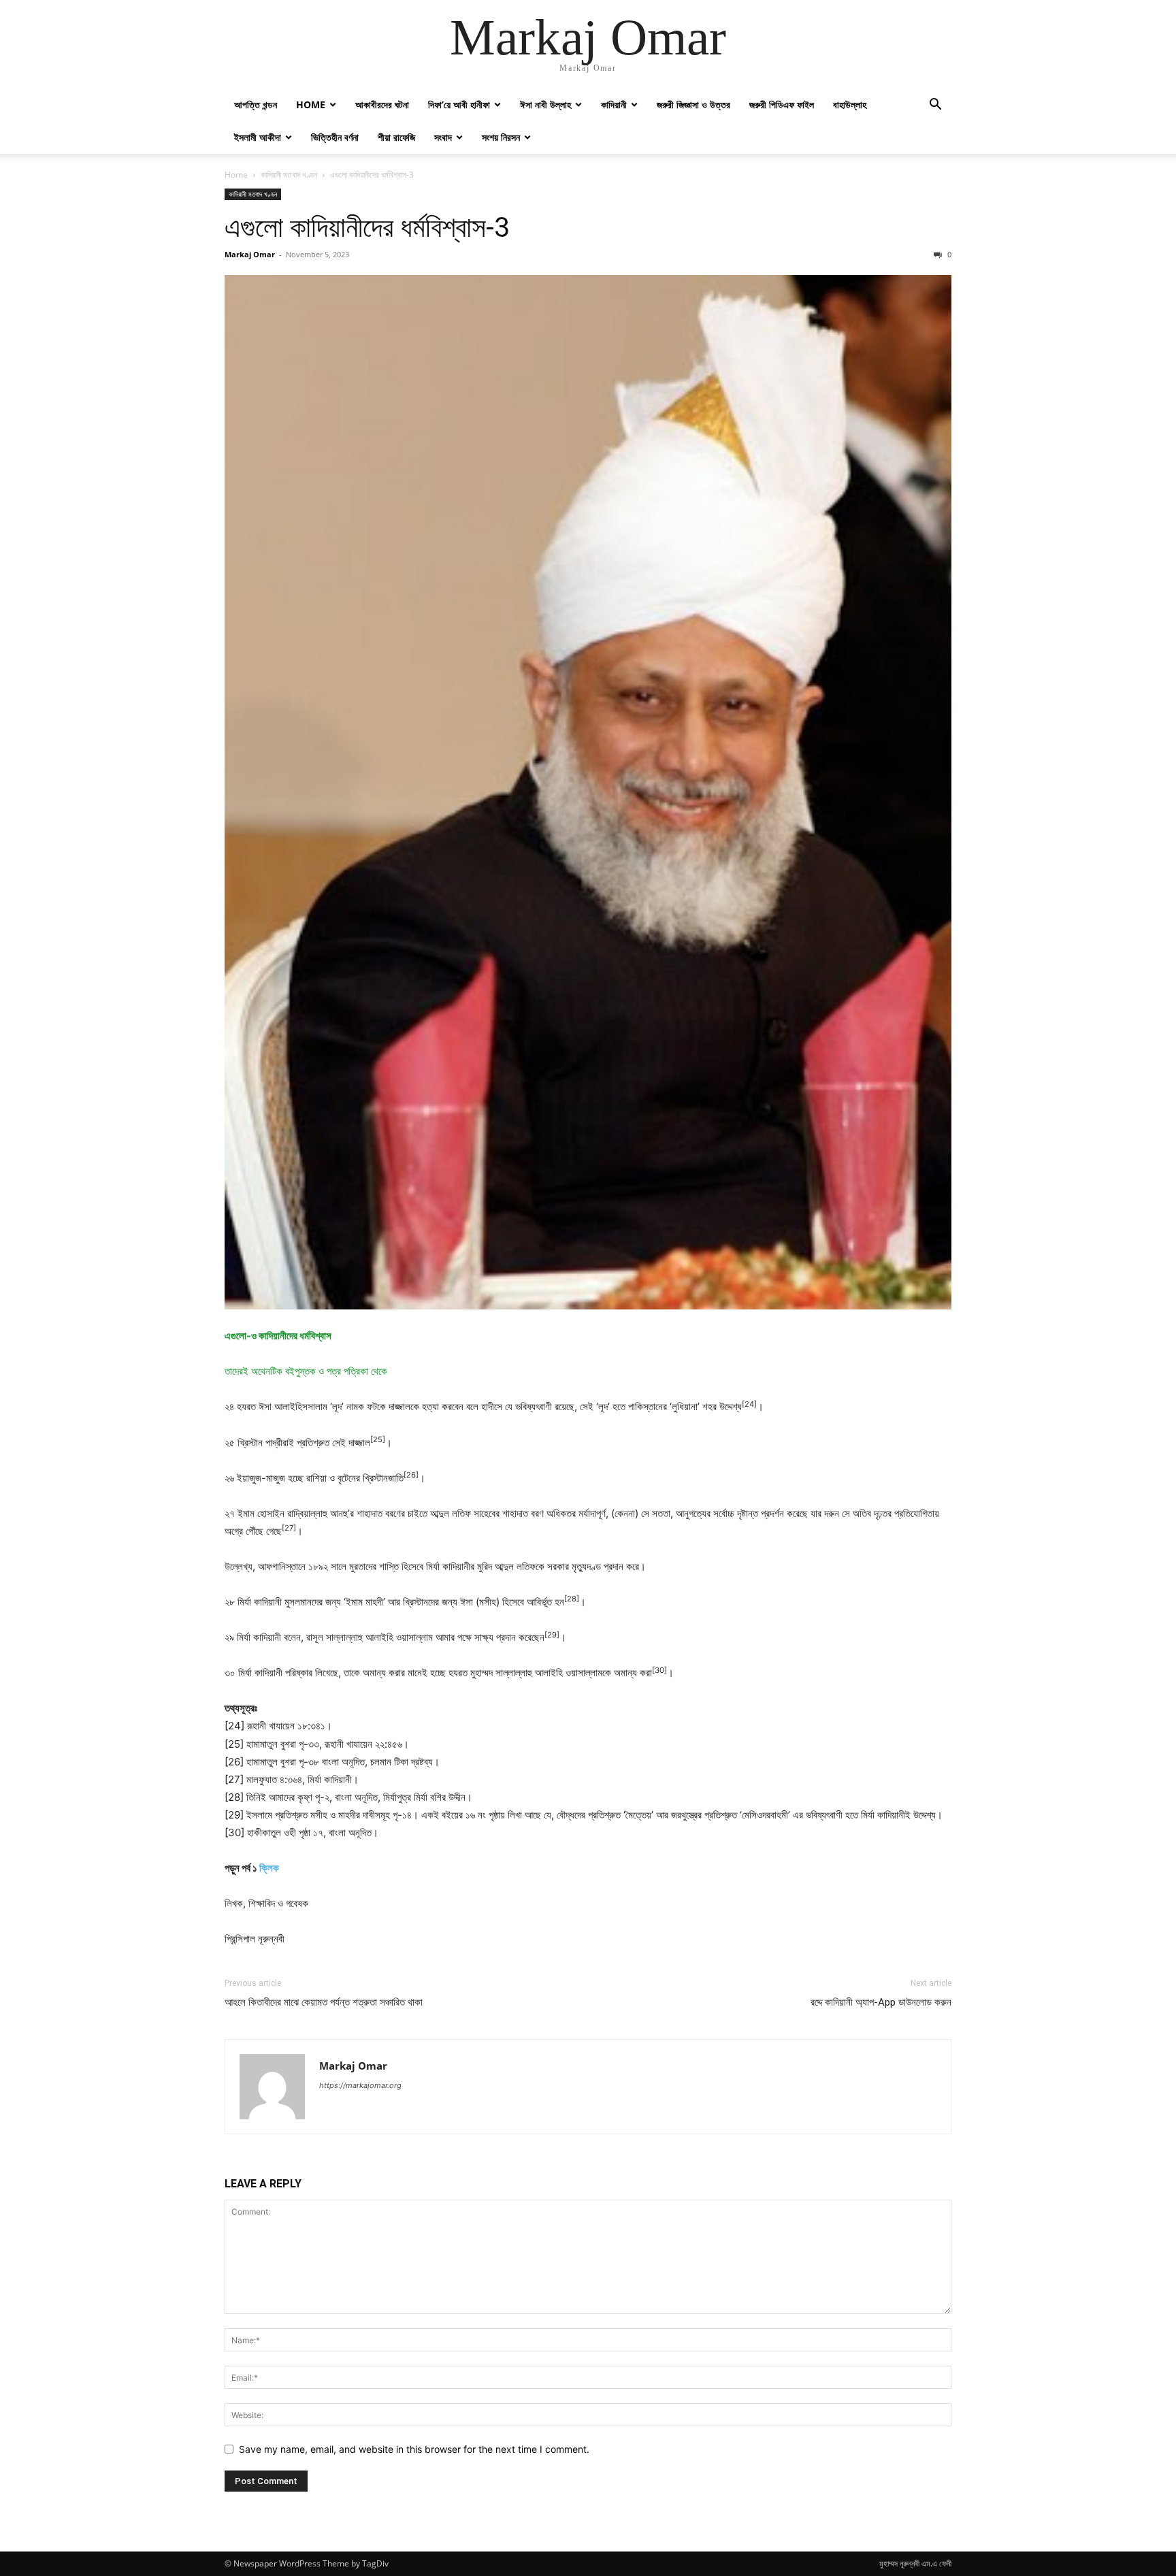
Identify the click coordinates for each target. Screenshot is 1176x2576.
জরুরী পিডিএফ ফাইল (782, 104)
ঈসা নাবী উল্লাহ (545, 104)
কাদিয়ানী (614, 104)
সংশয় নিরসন (501, 137)
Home (311, 104)
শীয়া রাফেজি (396, 137)
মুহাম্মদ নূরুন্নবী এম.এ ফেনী (915, 2563)
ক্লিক (269, 1868)
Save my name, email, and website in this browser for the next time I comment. (414, 2449)
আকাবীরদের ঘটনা (382, 104)
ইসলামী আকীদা (258, 137)
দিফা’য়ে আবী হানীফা (459, 104)
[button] (935, 106)
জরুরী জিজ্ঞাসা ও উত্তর (693, 104)
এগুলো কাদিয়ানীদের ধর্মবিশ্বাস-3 (367, 227)
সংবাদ (443, 137)
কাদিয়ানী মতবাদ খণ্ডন (289, 175)
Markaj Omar (250, 254)
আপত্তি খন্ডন (256, 104)
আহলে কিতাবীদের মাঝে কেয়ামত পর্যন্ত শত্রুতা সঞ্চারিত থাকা (324, 2002)
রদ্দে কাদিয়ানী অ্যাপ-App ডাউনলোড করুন (881, 2002)
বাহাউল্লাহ (850, 104)
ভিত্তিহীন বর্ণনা (335, 137)
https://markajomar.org (360, 2085)
